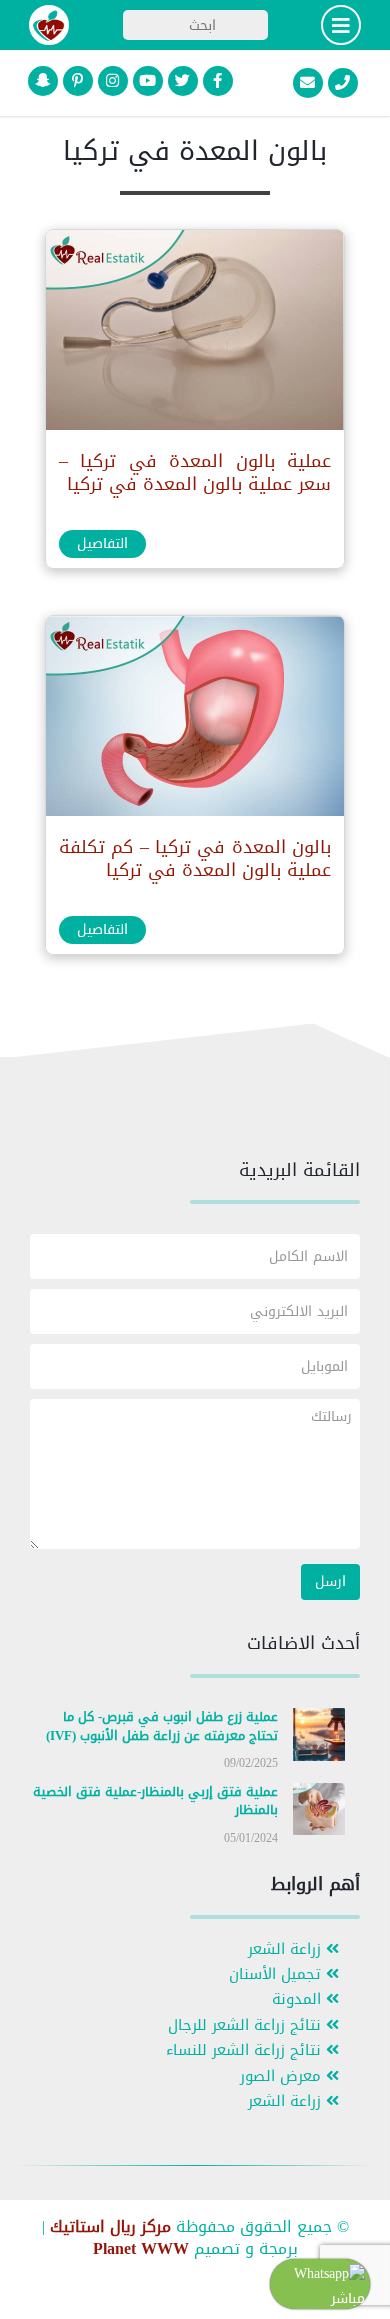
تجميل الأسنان (277, 1974)
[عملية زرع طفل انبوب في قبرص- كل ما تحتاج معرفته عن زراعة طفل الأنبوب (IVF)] (319, 1738)
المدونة (299, 1999)
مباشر (348, 2298)
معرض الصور (283, 2076)
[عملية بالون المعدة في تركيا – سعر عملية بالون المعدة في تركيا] (194, 334)
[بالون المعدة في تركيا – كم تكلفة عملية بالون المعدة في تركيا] (194, 720)
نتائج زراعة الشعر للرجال (247, 2025)
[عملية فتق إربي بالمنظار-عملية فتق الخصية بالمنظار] (319, 1812)
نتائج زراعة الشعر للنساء (246, 2050)
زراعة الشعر (287, 1949)
